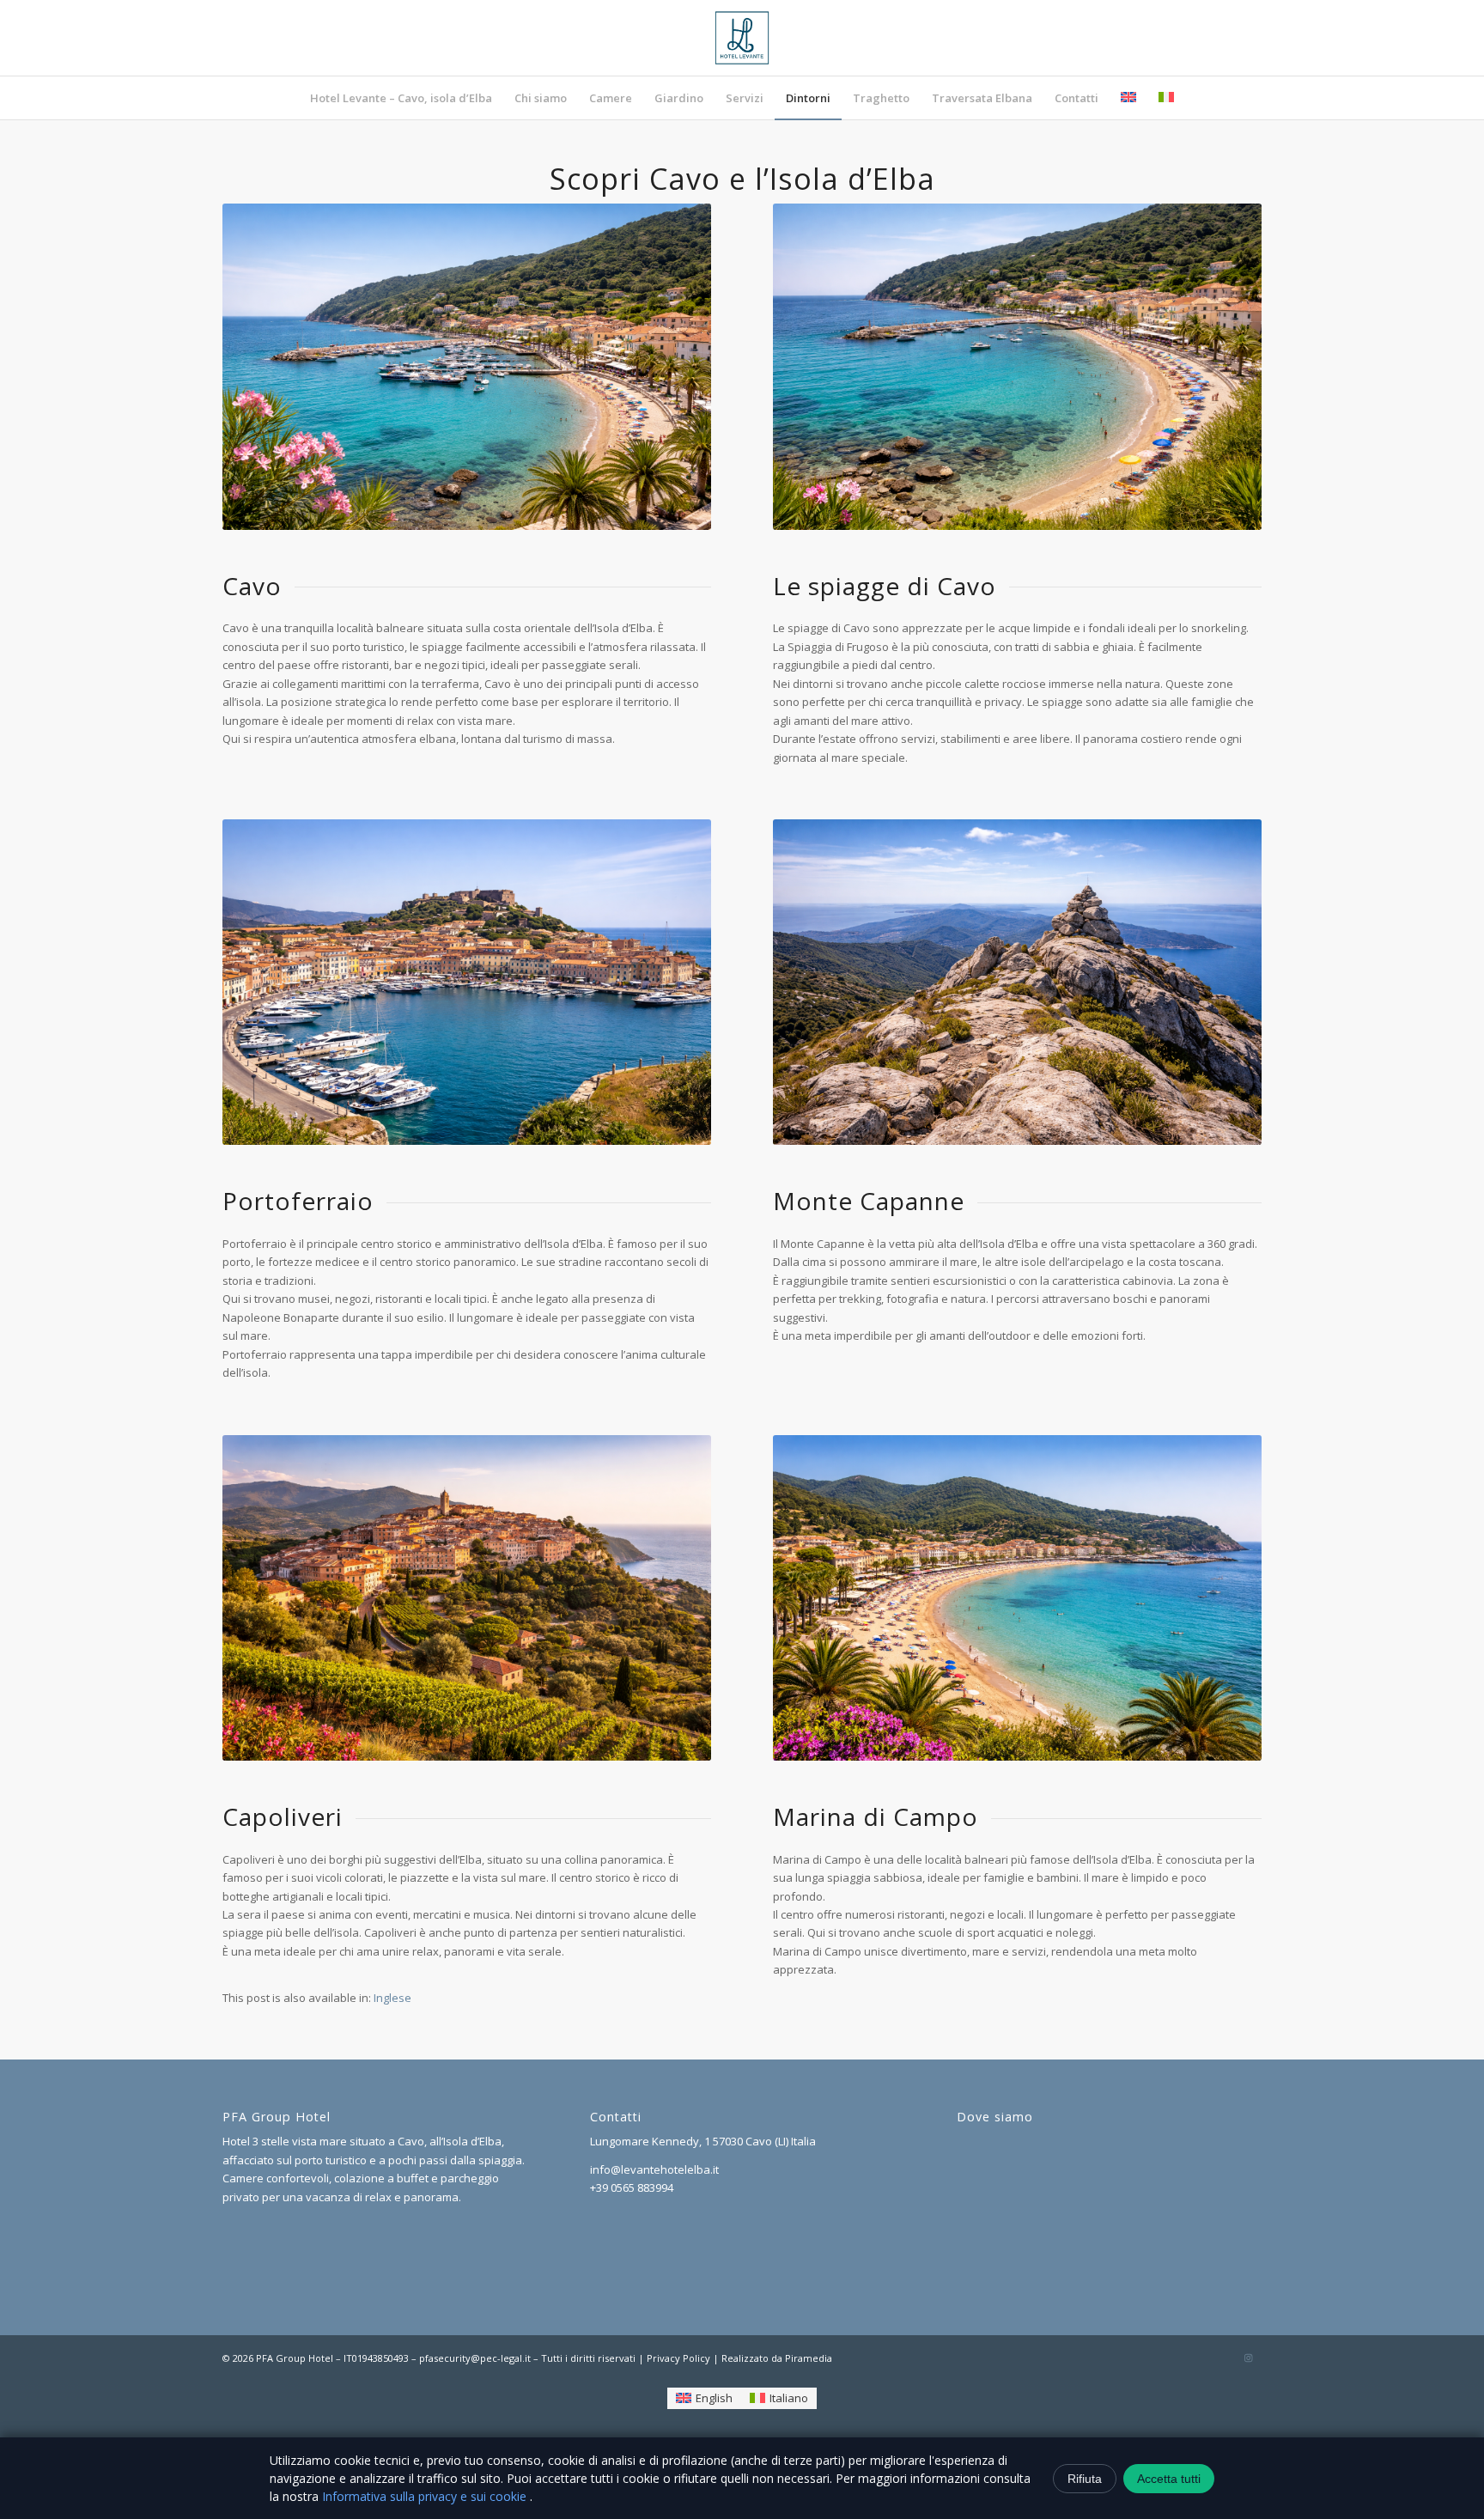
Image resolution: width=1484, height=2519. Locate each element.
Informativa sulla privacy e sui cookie (426, 2496)
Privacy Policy (678, 2358)
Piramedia (809, 2358)
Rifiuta (1085, 2479)
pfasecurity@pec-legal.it (475, 2358)
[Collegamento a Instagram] (1249, 2358)
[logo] (742, 38)
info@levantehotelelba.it (654, 2169)
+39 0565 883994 (632, 2187)
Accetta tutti (1169, 2479)
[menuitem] (401, 98)
